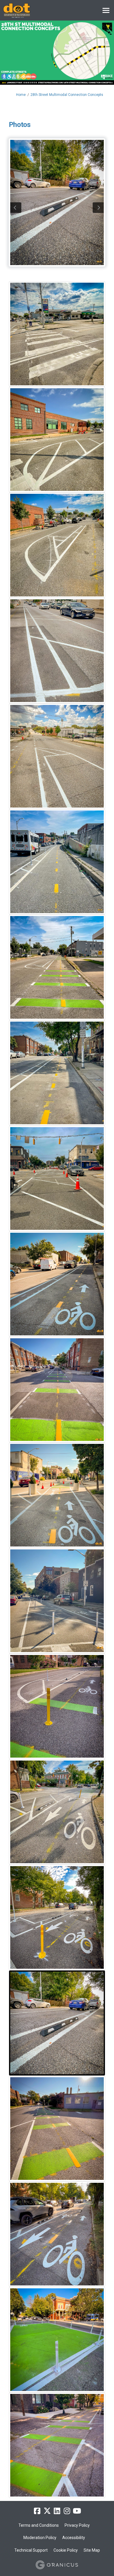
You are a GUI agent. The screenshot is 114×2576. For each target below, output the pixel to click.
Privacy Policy (77, 2525)
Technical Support (31, 2550)
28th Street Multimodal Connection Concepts (67, 95)
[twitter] (47, 2511)
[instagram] (67, 2511)
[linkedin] (57, 2511)
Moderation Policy (40, 2538)
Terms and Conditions (39, 2525)
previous (16, 208)
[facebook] (37, 2511)
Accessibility (74, 2538)
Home (21, 95)
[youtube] (77, 2511)
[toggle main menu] (106, 10)
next (98, 208)
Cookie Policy (66, 2550)
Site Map (92, 2550)
